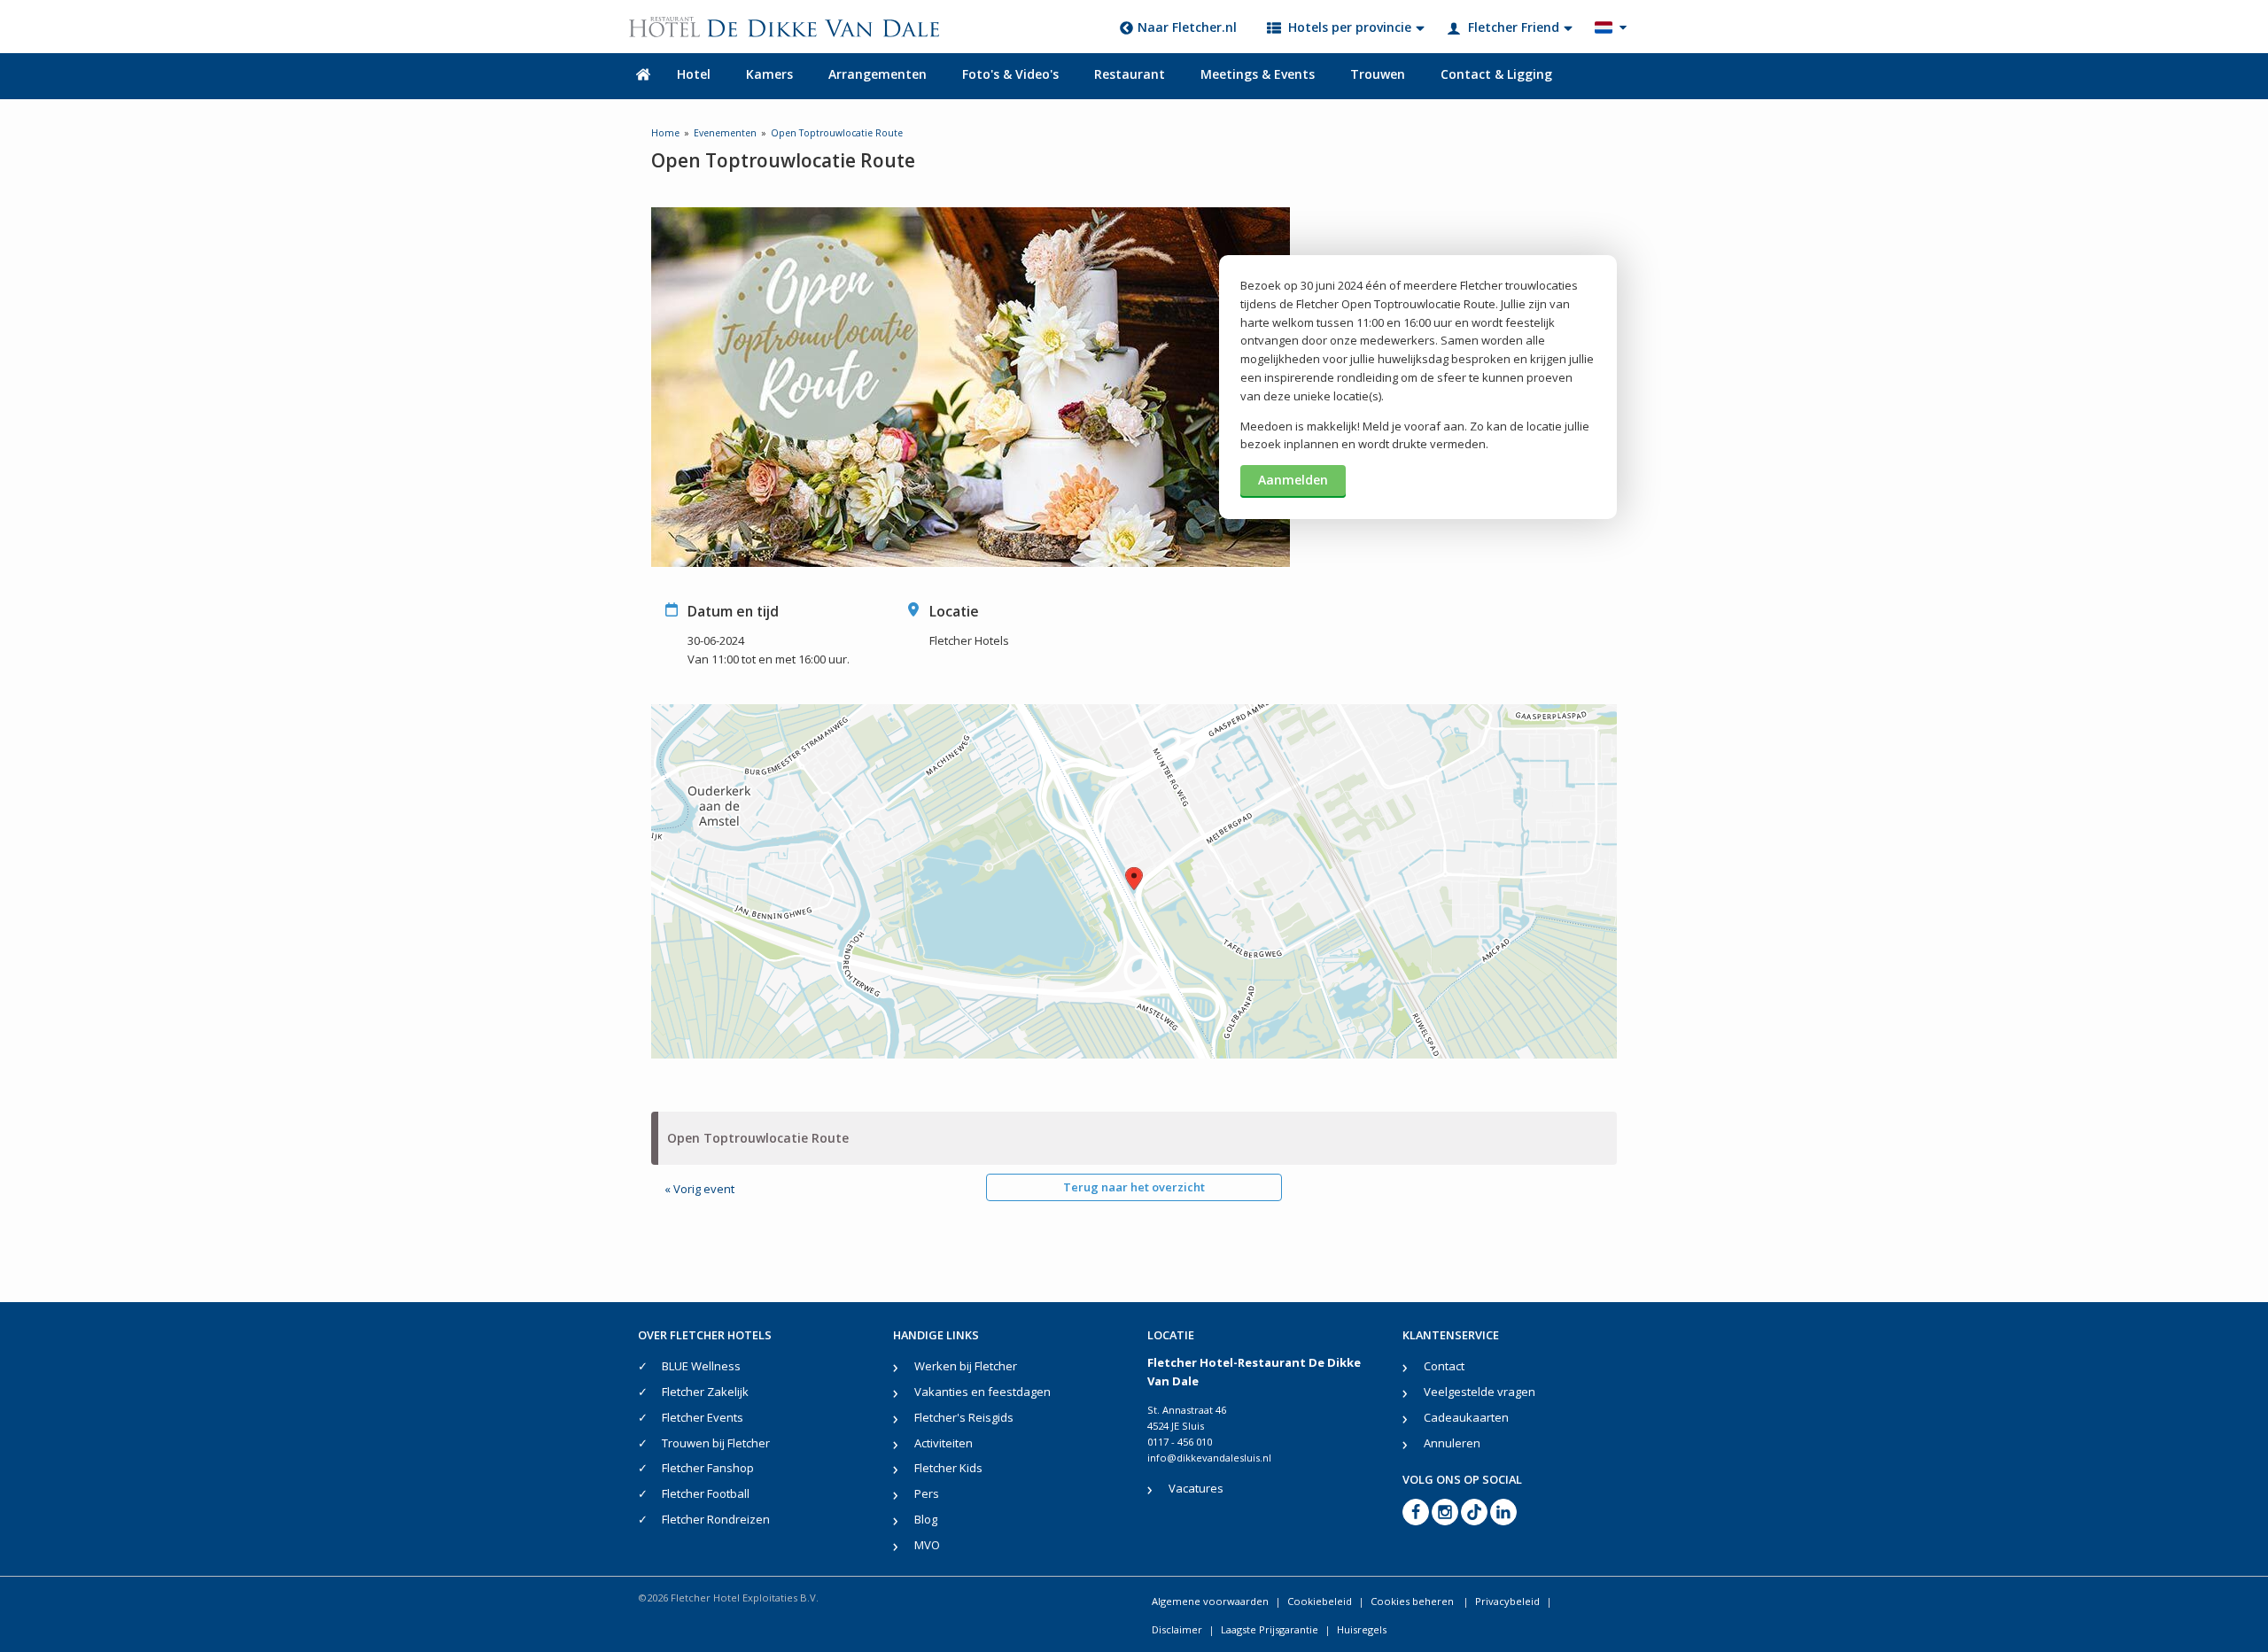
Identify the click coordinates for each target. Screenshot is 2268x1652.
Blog (926, 1519)
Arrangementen (878, 74)
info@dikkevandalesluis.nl (1209, 1458)
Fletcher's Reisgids (964, 1417)
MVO (927, 1545)
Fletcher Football (706, 1493)
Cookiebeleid (1320, 1601)
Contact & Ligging (1496, 74)
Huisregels (1362, 1629)
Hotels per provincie (1350, 27)
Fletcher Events (703, 1417)
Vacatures (1196, 1488)
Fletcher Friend (1514, 27)
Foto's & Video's (1010, 74)
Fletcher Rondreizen (716, 1519)
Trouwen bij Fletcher (716, 1443)
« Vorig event (699, 1189)
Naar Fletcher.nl (1187, 27)
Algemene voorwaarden (1210, 1601)
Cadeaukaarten (1466, 1417)
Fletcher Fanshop (708, 1468)
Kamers (769, 74)
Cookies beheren (1414, 1601)
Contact (1444, 1366)
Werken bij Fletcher (966, 1366)
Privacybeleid (1507, 1601)
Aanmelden (1293, 480)
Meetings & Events (1258, 74)
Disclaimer (1177, 1629)
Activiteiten (944, 1443)
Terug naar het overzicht (1134, 1187)
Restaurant (1130, 74)
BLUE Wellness (701, 1366)
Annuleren (1452, 1443)
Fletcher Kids (948, 1468)
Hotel (694, 74)
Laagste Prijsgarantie (1270, 1629)
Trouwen (1378, 74)
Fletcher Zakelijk (705, 1392)
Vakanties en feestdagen (983, 1392)
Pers (927, 1493)
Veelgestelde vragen (1480, 1392)
